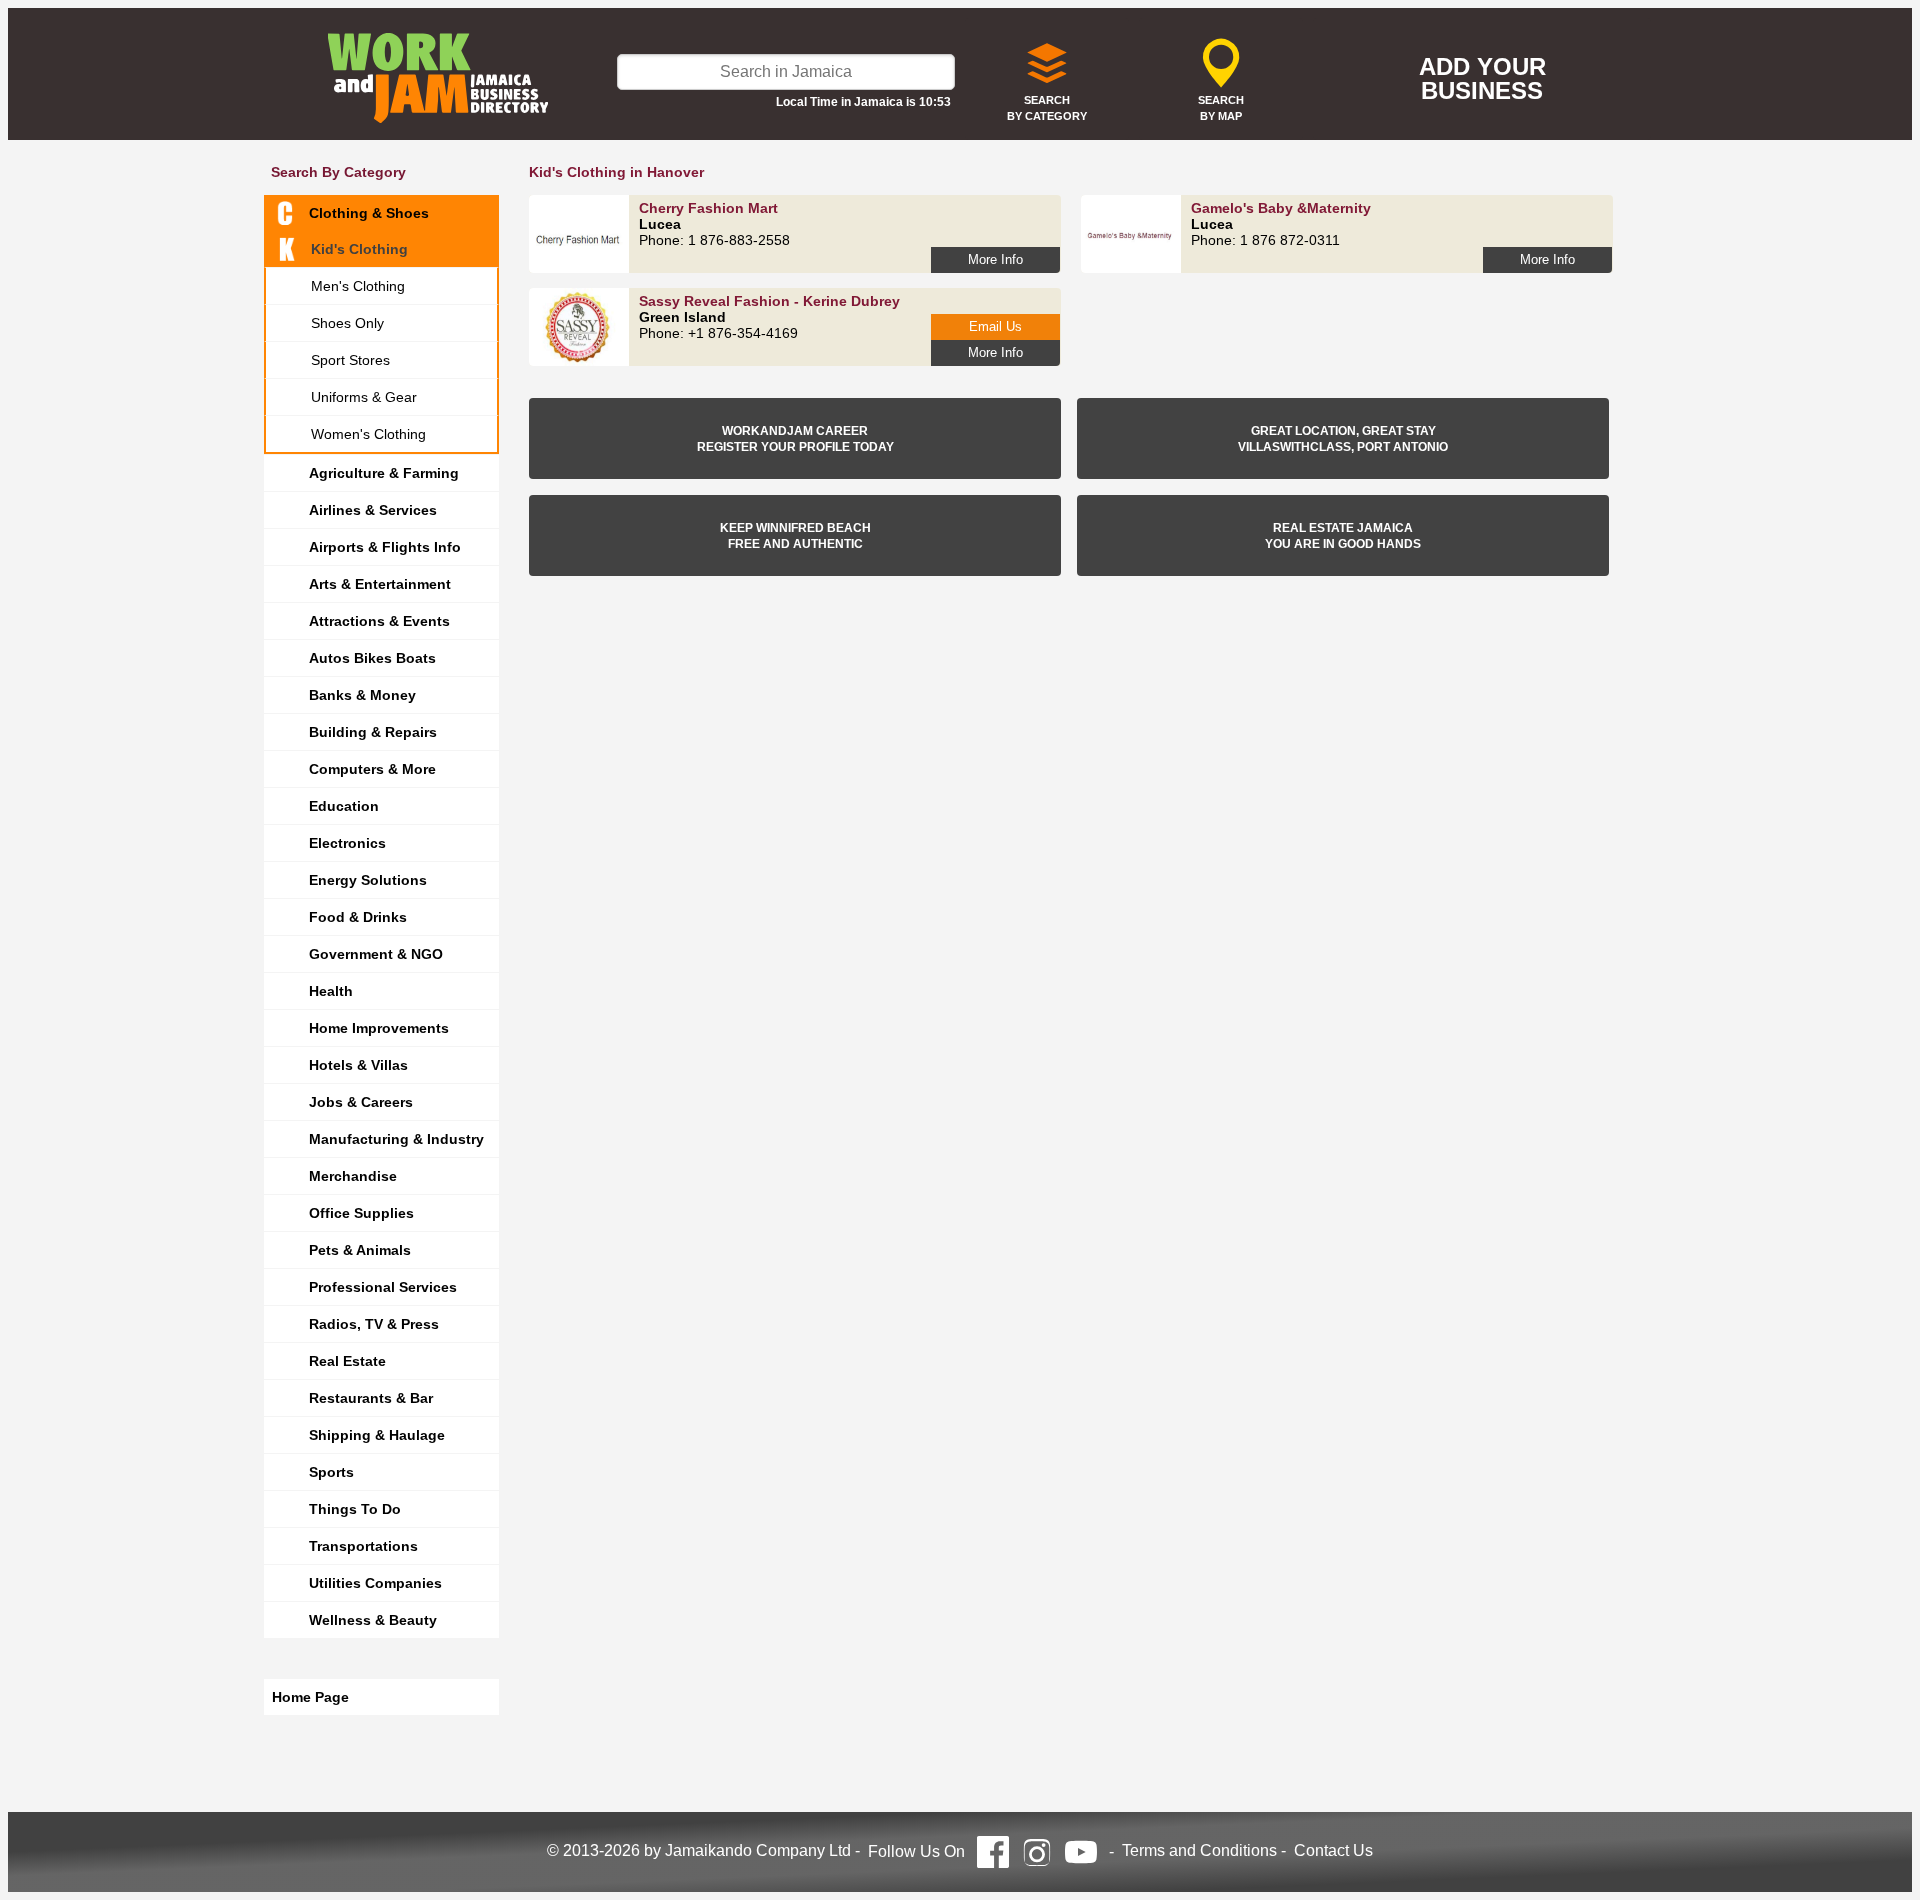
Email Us (995, 326)
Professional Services (383, 1287)
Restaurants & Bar (371, 1398)
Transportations (363, 1546)
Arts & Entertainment (380, 584)
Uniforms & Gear (364, 397)
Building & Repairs (373, 732)
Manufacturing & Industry (396, 1139)
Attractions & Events (379, 621)
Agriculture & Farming (384, 473)
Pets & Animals (360, 1250)
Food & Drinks (358, 917)
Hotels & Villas (358, 1065)
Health (331, 991)
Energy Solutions (368, 880)
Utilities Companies (375, 1583)
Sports (331, 1472)
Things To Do (355, 1509)
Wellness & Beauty (373, 1620)
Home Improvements (379, 1028)
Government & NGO (376, 954)
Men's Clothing (358, 286)
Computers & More (372, 769)
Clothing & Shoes (369, 213)
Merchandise (353, 1176)
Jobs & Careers (361, 1102)
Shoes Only (347, 323)
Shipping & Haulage (377, 1435)
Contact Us (1333, 1850)
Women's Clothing (368, 434)
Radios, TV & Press (374, 1324)
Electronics (347, 843)
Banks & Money (362, 695)
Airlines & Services (373, 510)
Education (344, 806)
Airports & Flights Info (385, 547)
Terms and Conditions (1199, 1850)
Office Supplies (361, 1213)
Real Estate (347, 1361)
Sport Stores (350, 360)
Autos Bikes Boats (372, 658)
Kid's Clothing (359, 249)
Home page (310, 1697)
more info (995, 259)
